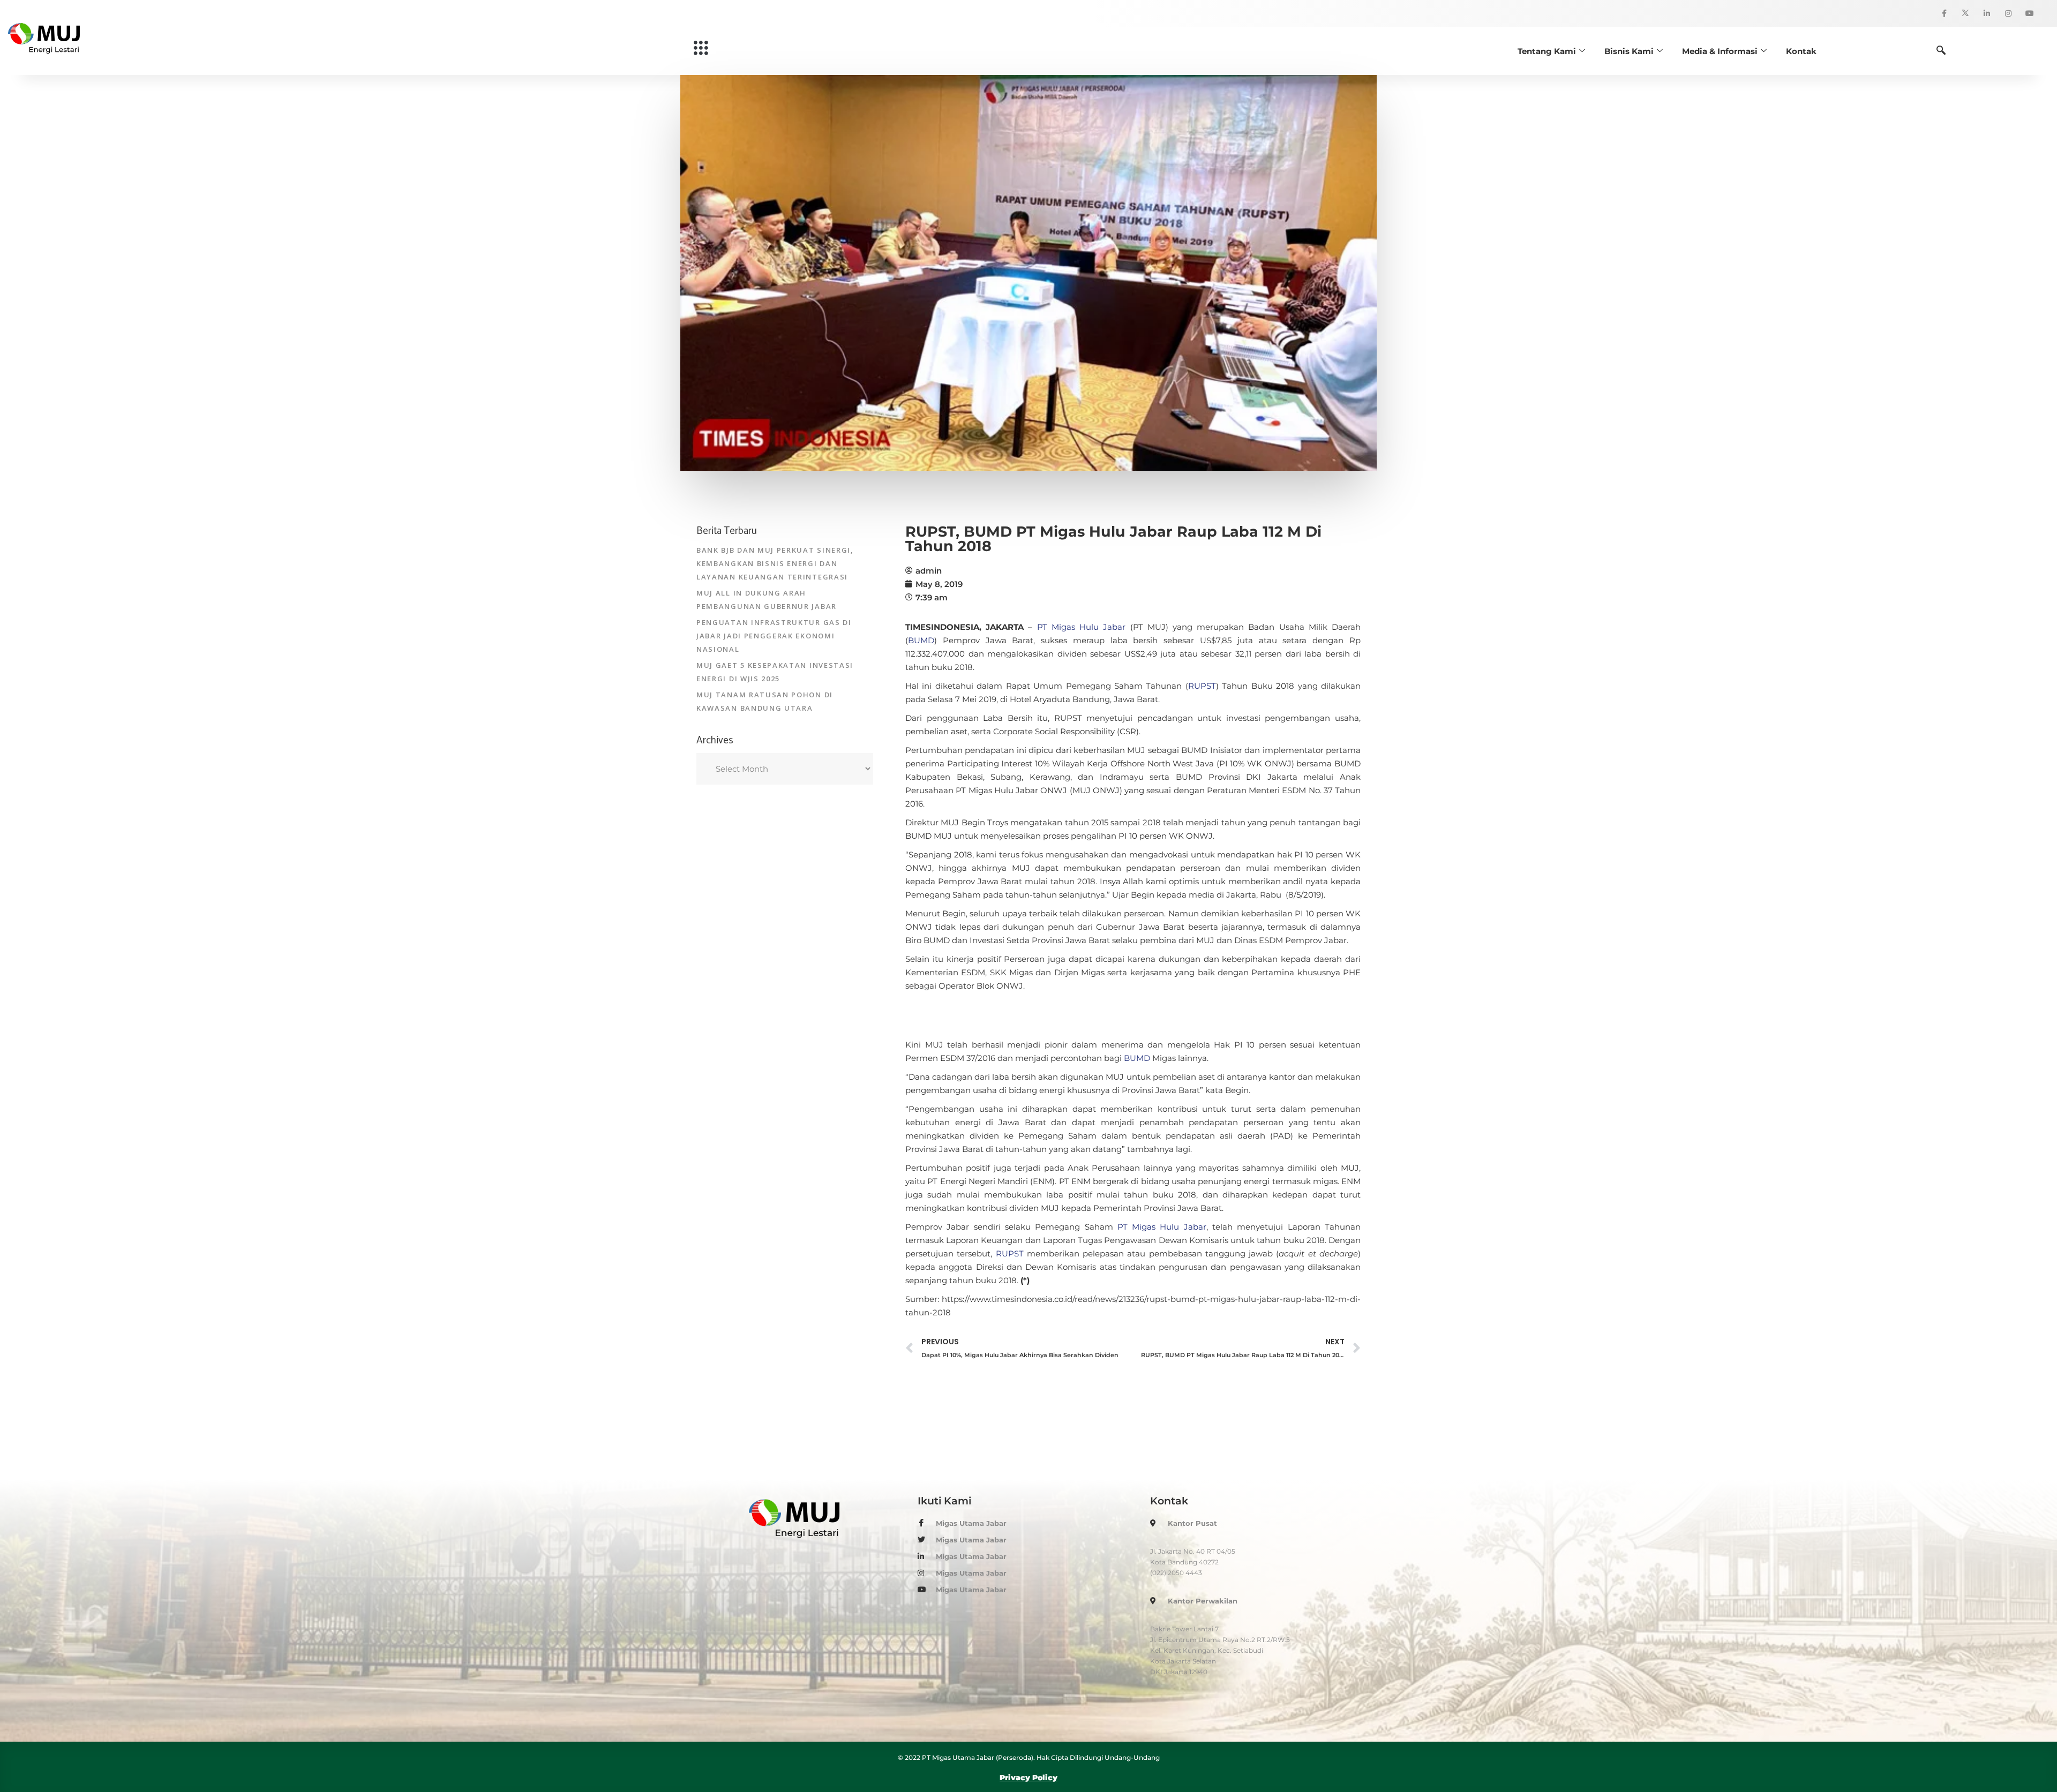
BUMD (921, 640)
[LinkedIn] (1987, 13)
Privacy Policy (1028, 1778)
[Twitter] (1965, 13)
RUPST (1202, 686)
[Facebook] (1944, 13)
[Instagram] (2008, 13)
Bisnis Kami (1629, 51)
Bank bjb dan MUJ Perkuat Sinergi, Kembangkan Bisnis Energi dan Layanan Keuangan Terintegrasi (775, 563)
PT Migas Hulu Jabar (1082, 627)
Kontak (1801, 51)
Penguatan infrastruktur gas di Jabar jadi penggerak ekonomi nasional (774, 636)
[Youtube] (2030, 13)
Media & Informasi (1720, 51)
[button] (701, 48)
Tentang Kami (1547, 51)
